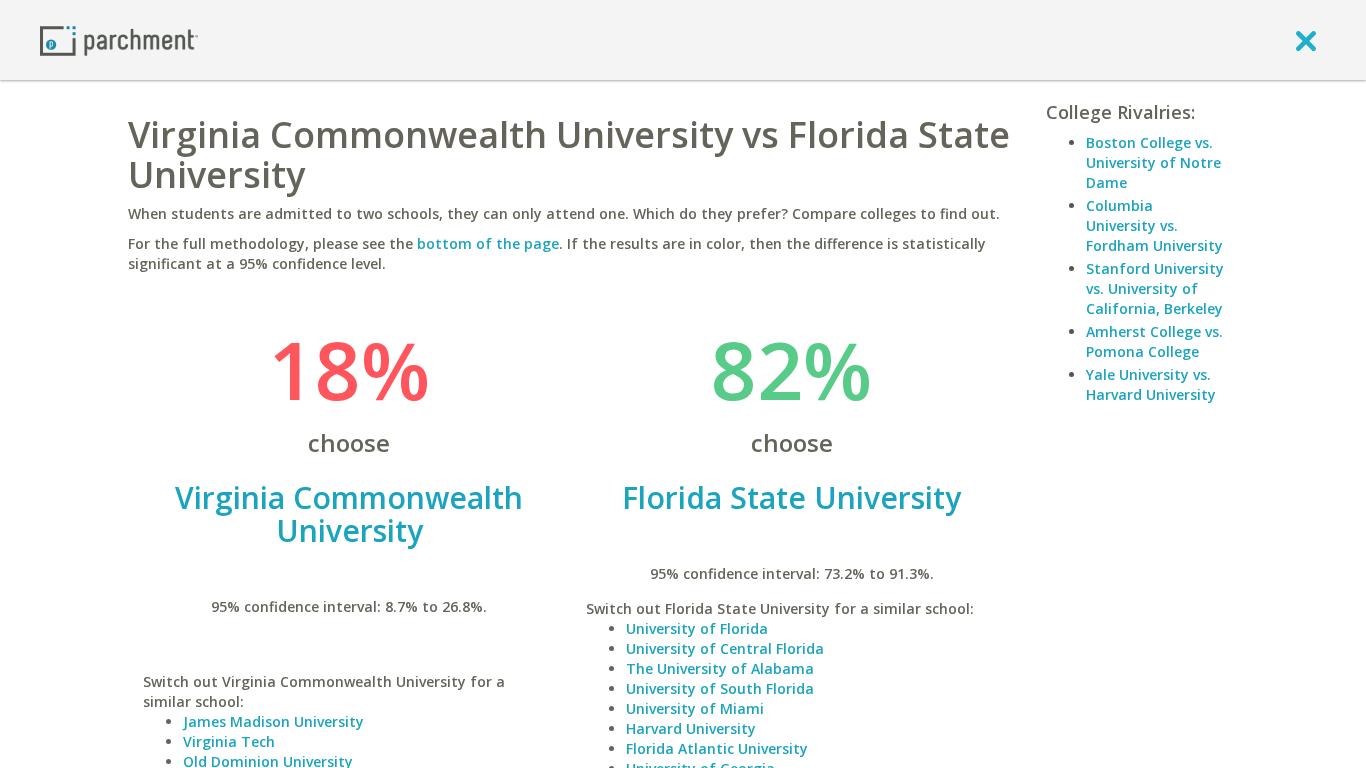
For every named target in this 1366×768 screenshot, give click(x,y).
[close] (1306, 40)
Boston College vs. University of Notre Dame (1153, 162)
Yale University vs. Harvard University (1151, 384)
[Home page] (119, 39)
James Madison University (273, 721)
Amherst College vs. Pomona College (1154, 341)
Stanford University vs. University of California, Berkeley (1155, 288)
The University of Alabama (720, 668)
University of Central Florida (725, 648)
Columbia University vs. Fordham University (1154, 225)
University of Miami (695, 708)
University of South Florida (720, 688)
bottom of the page (488, 243)
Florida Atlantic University (717, 748)
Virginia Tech (229, 741)
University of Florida (697, 628)
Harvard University (691, 728)
